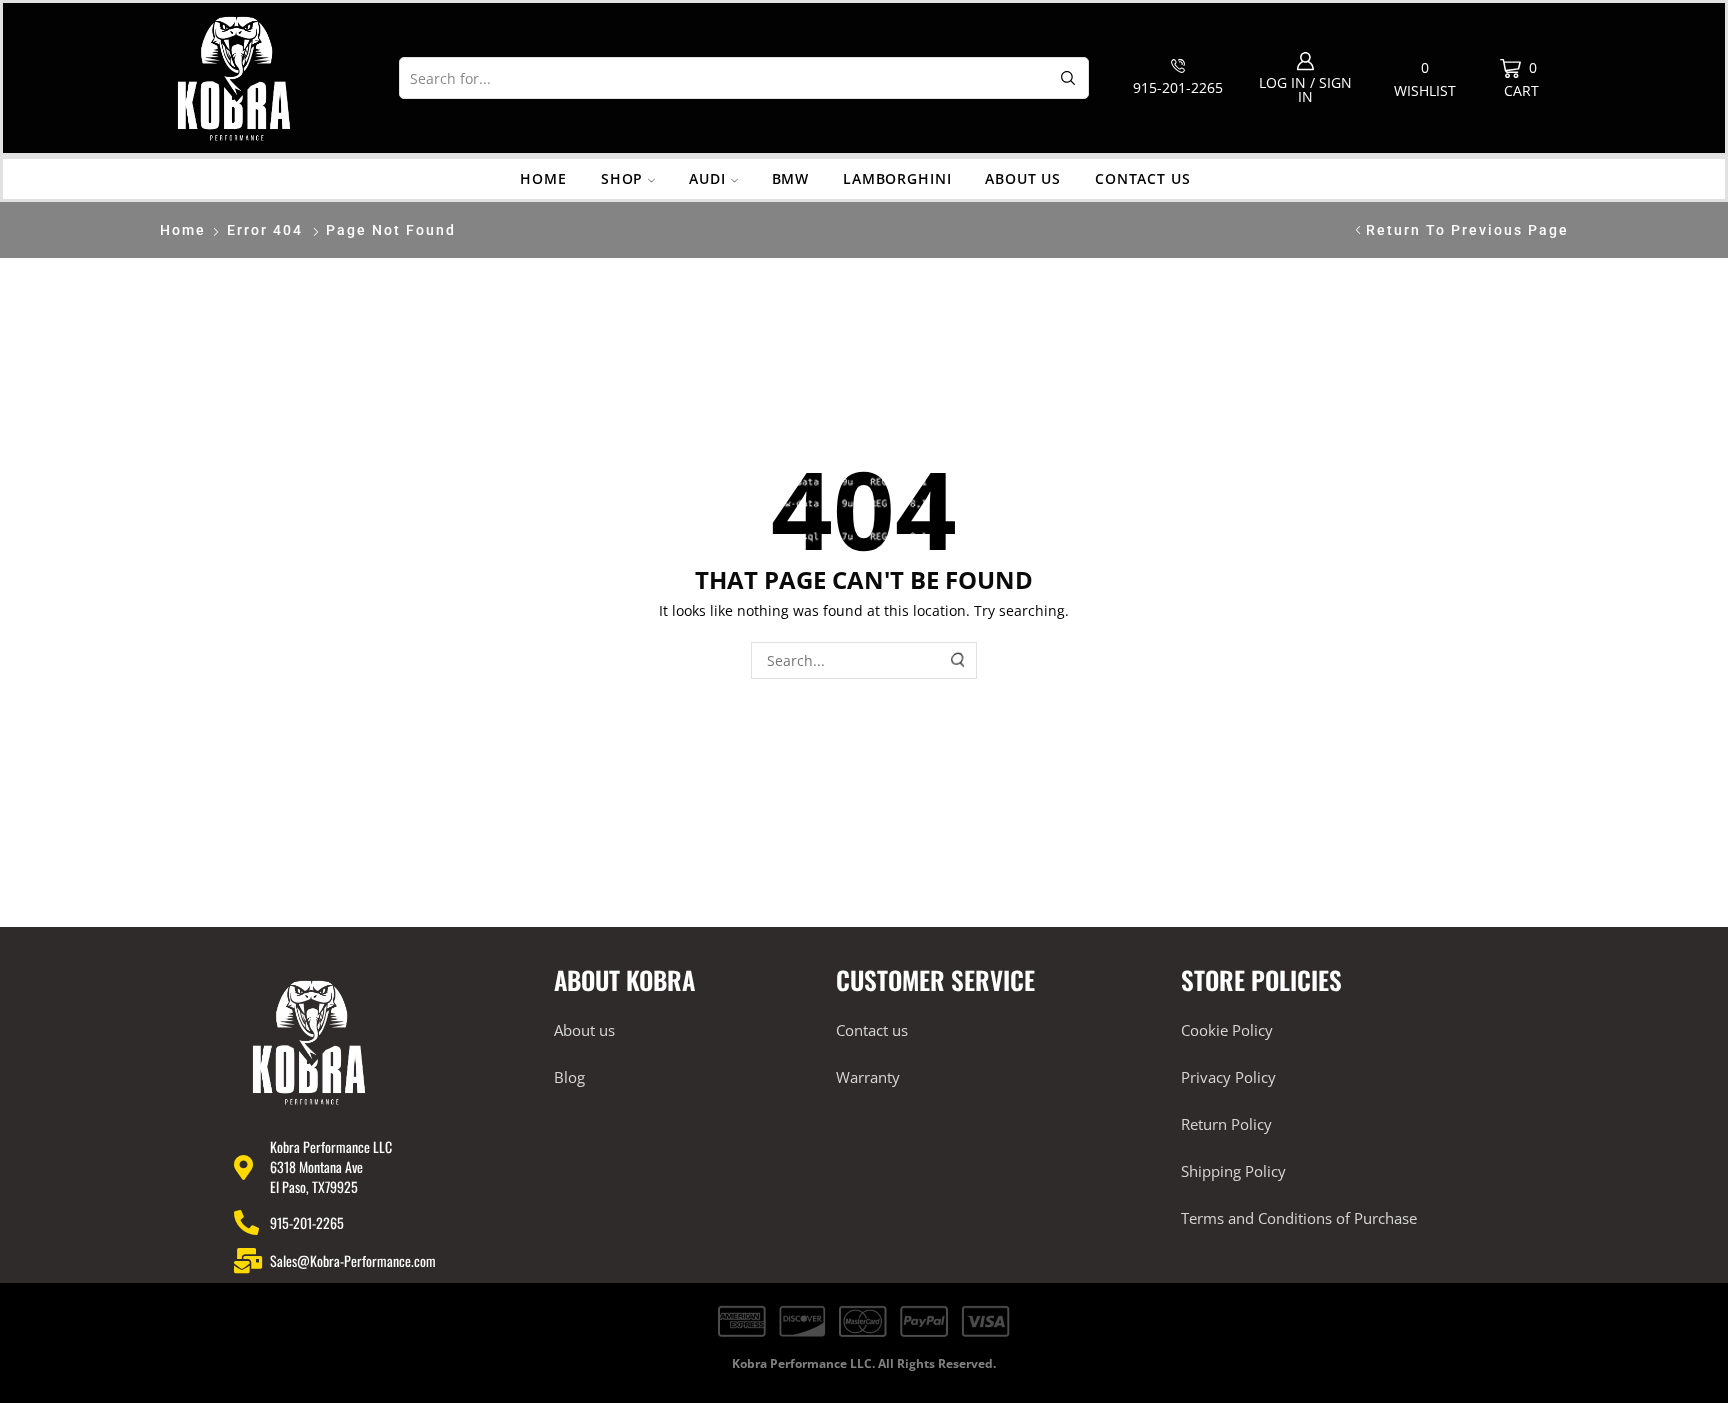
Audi (707, 178)
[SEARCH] (959, 660)
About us (1023, 178)
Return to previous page (1467, 230)
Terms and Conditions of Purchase (1299, 1218)
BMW (791, 178)
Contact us (1142, 178)
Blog (569, 1077)
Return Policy (1226, 1124)
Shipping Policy (1233, 1171)
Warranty (868, 1077)
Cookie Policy (1227, 1030)
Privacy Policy (1228, 1077)
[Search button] (1068, 78)
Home (543, 178)
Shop (622, 178)
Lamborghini (897, 178)
